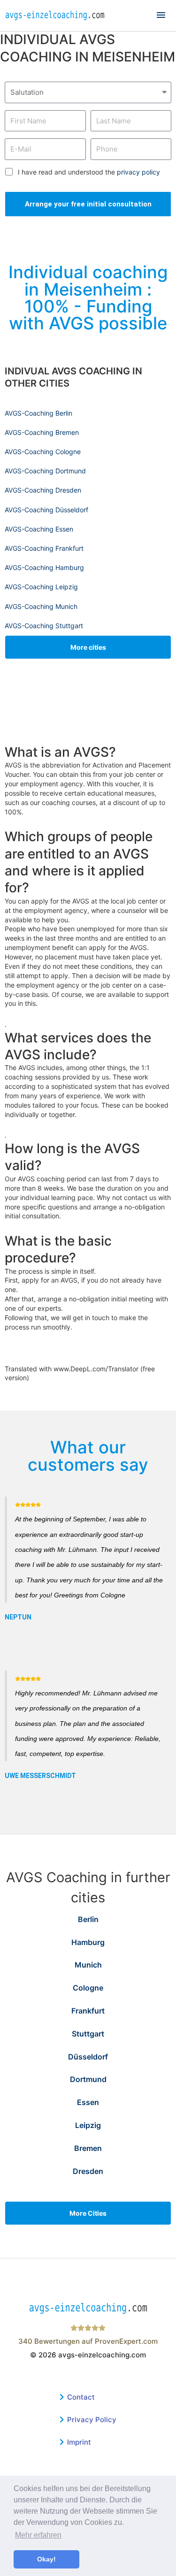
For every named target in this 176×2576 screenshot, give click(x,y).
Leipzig (88, 2125)
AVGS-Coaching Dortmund (45, 471)
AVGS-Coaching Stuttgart (44, 626)
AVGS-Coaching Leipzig (41, 587)
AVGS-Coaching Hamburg (44, 567)
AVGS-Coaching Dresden (43, 490)
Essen (88, 2102)
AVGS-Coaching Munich (41, 606)
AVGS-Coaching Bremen (42, 432)
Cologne (88, 1988)
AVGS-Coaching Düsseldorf (46, 510)
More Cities (88, 2213)
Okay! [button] (46, 2559)
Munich (88, 1965)
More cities (88, 647)
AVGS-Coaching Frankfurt (44, 548)
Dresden (88, 2171)
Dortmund (88, 2079)
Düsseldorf (88, 2057)
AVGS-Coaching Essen (39, 529)
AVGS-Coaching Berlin (38, 413)
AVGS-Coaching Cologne (43, 452)
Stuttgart (88, 2034)
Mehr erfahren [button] (38, 2535)
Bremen (88, 2148)
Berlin (88, 1919)
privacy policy (138, 172)
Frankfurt (88, 2011)
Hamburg (88, 1942)
